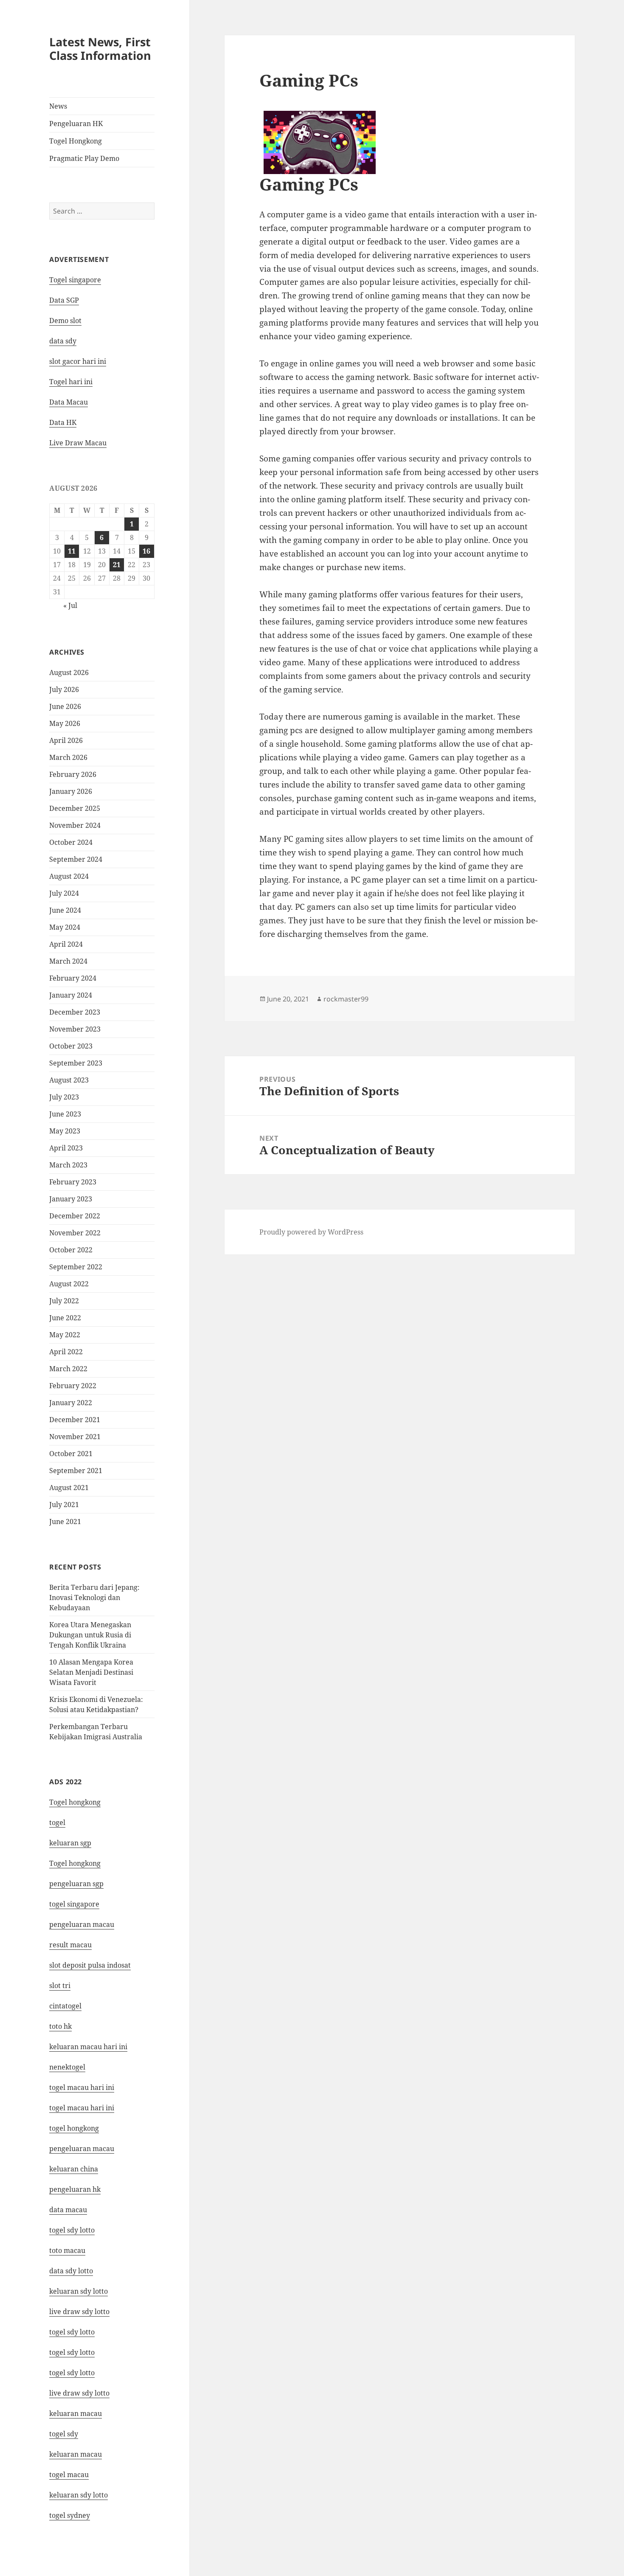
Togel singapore (75, 280)
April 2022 (66, 1352)
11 (72, 551)
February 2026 (73, 774)
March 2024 (68, 961)
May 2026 (65, 723)
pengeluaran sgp (76, 1884)
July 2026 (64, 689)
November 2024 (75, 825)
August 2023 (69, 1080)
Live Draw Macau (78, 443)
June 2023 (65, 1114)
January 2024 (71, 995)
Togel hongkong (75, 1802)
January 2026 (71, 791)
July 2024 (64, 893)
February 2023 (73, 1182)
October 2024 (71, 842)
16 (146, 551)
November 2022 (75, 1233)
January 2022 (71, 1403)
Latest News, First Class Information (100, 49)
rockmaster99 (346, 999)
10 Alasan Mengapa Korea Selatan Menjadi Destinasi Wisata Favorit (91, 1672)
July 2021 (64, 1505)
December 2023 (75, 1012)
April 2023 (66, 1148)
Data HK (63, 422)
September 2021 (76, 1471)
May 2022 (65, 1335)
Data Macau (69, 402)
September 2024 (76, 859)
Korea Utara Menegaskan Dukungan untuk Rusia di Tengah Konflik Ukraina (90, 1635)
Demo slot (65, 321)
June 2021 (65, 1521)
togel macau (69, 2475)
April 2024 (66, 944)
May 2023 (65, 1131)
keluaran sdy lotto (79, 2495)
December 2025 (75, 808)
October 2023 (71, 1046)
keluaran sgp (70, 1843)
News (58, 106)
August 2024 (69, 876)
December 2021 (75, 1420)
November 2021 (75, 1437)
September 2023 (76, 1063)
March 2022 (68, 1369)
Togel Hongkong (76, 141)
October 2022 (71, 1250)
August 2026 (69, 672)
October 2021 (71, 1454)
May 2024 (65, 927)
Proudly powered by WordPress (311, 1232)
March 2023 (68, 1165)
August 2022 (69, 1284)
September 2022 (76, 1267)
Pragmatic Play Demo (84, 158)
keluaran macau (76, 2454)
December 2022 (75, 1216)
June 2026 (65, 706)
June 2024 (65, 910)
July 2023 (64, 1097)
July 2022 (64, 1301)
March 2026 (68, 757)
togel (57, 1822)
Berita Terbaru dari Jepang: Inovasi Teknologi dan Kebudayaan (94, 1597)
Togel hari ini (71, 382)
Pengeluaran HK (76, 124)
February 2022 (73, 1386)
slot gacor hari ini (78, 361)
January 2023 (71, 1199)
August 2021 (69, 1488)
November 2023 (75, 1029)
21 (117, 565)
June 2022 (65, 1318)
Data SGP (64, 300)
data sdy (63, 341)
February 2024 (73, 978)
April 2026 (66, 740)
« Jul (70, 605)
